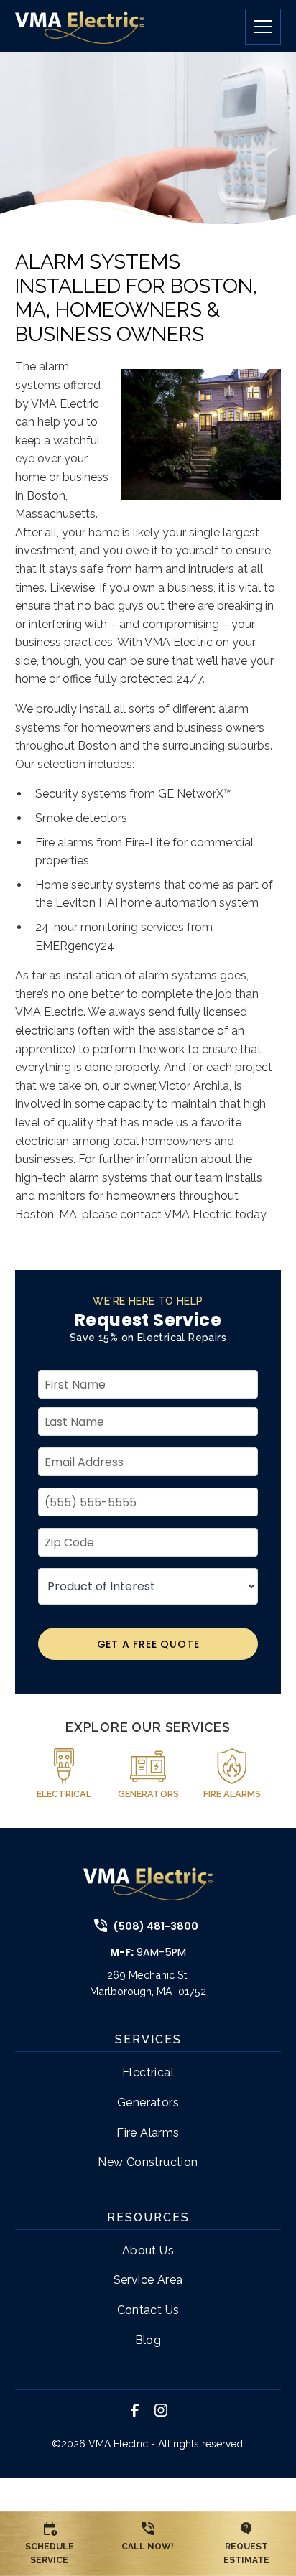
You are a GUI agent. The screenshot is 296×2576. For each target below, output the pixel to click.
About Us (148, 2250)
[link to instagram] (161, 2410)
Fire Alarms (148, 2133)
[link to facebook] (135, 2410)
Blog (148, 2340)
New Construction (148, 2162)
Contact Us (148, 2310)
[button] (257, 27)
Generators (148, 2103)
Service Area (148, 2280)
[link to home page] (80, 26)
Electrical (148, 2072)
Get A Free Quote (148, 1644)
